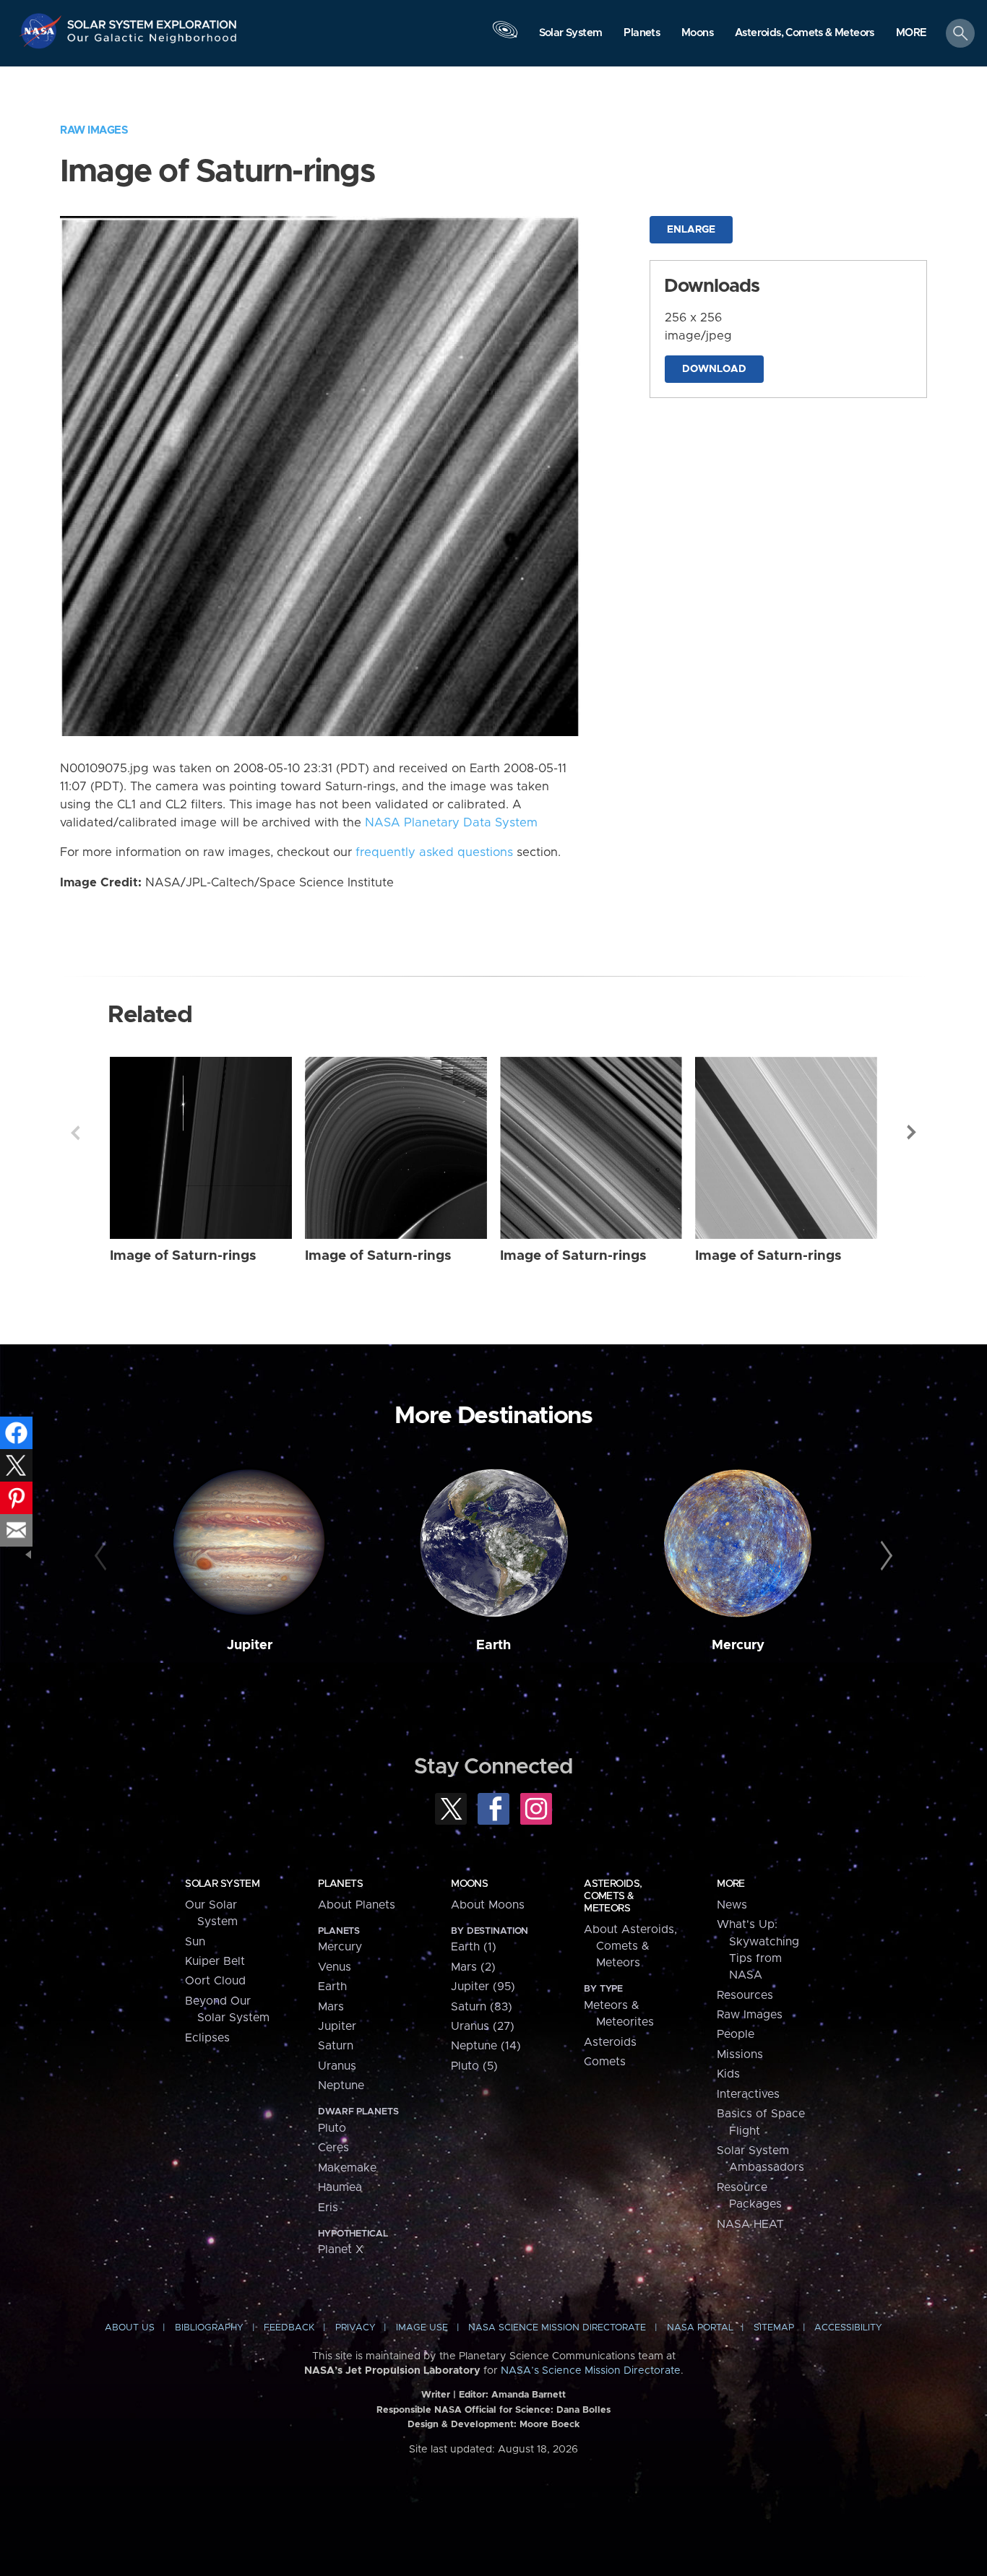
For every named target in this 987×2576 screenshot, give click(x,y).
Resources (745, 1995)
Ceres (333, 2148)
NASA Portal (700, 2328)
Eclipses (207, 2038)
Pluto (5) (474, 2066)
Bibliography (209, 2328)
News (732, 1905)
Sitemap (774, 2328)
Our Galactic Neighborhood (152, 42)
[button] (911, 34)
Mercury (738, 1645)
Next (912, 1133)
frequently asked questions (434, 852)
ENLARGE (691, 230)
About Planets (357, 1905)
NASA (42, 31)
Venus (335, 1967)
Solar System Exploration (152, 21)
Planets (340, 1884)
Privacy (355, 2328)
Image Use (422, 2328)
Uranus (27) (483, 2026)
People (736, 2034)
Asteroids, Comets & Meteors (613, 1896)
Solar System (222, 1884)
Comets (605, 2062)
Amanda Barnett (529, 2395)
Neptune (341, 2086)
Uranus (337, 2066)
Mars (331, 2007)
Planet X (341, 2249)
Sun (195, 1942)
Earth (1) (474, 1947)
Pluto (332, 2128)
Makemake (347, 2168)
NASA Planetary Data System (451, 823)
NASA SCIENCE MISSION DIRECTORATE (557, 2328)
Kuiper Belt (215, 1961)
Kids (728, 2074)
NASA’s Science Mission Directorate (591, 2371)
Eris (328, 2208)
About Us (130, 2328)
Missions (740, 2054)
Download (714, 369)
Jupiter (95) (483, 1987)
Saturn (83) (482, 2007)
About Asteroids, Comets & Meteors (630, 1946)
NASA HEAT (750, 2224)
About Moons (488, 1905)
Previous (75, 1133)
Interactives (748, 2094)
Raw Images (94, 130)
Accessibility (848, 2328)
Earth (493, 1645)
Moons (469, 1884)
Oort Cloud (215, 1981)
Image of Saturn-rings (183, 1256)
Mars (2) (473, 1967)
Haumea (340, 2187)
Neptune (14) (486, 2046)
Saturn (336, 2046)
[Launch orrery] (505, 37)
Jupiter (250, 1645)
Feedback (289, 2328)
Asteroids (610, 2042)
